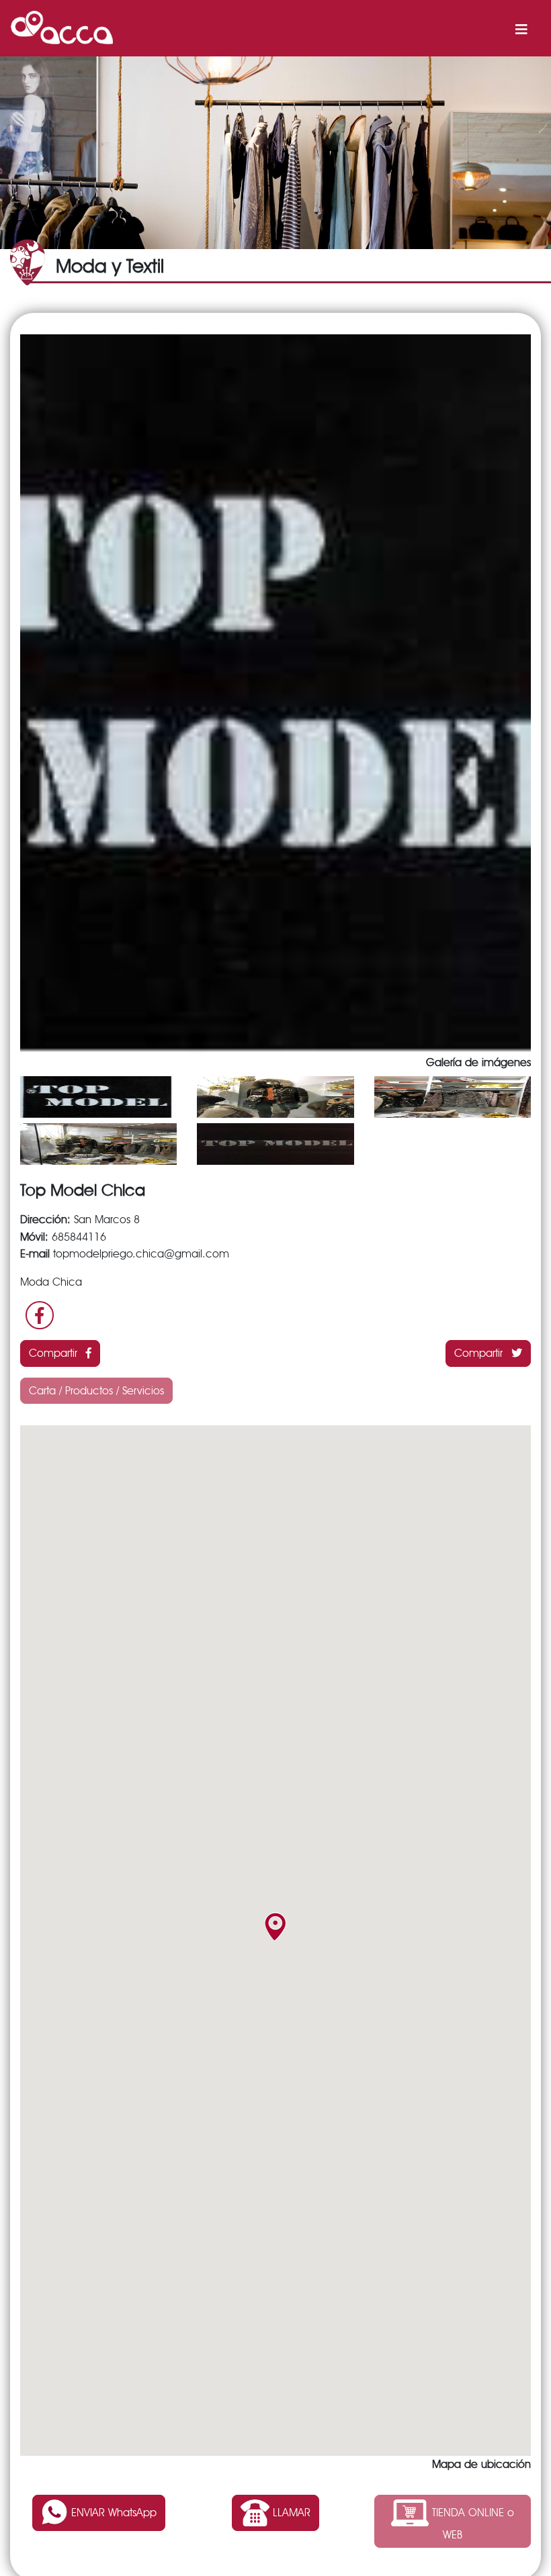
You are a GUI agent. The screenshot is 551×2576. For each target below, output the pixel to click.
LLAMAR (290, 2512)
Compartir (55, 1353)
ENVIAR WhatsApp (112, 2512)
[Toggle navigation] (521, 28)
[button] (275, 1926)
